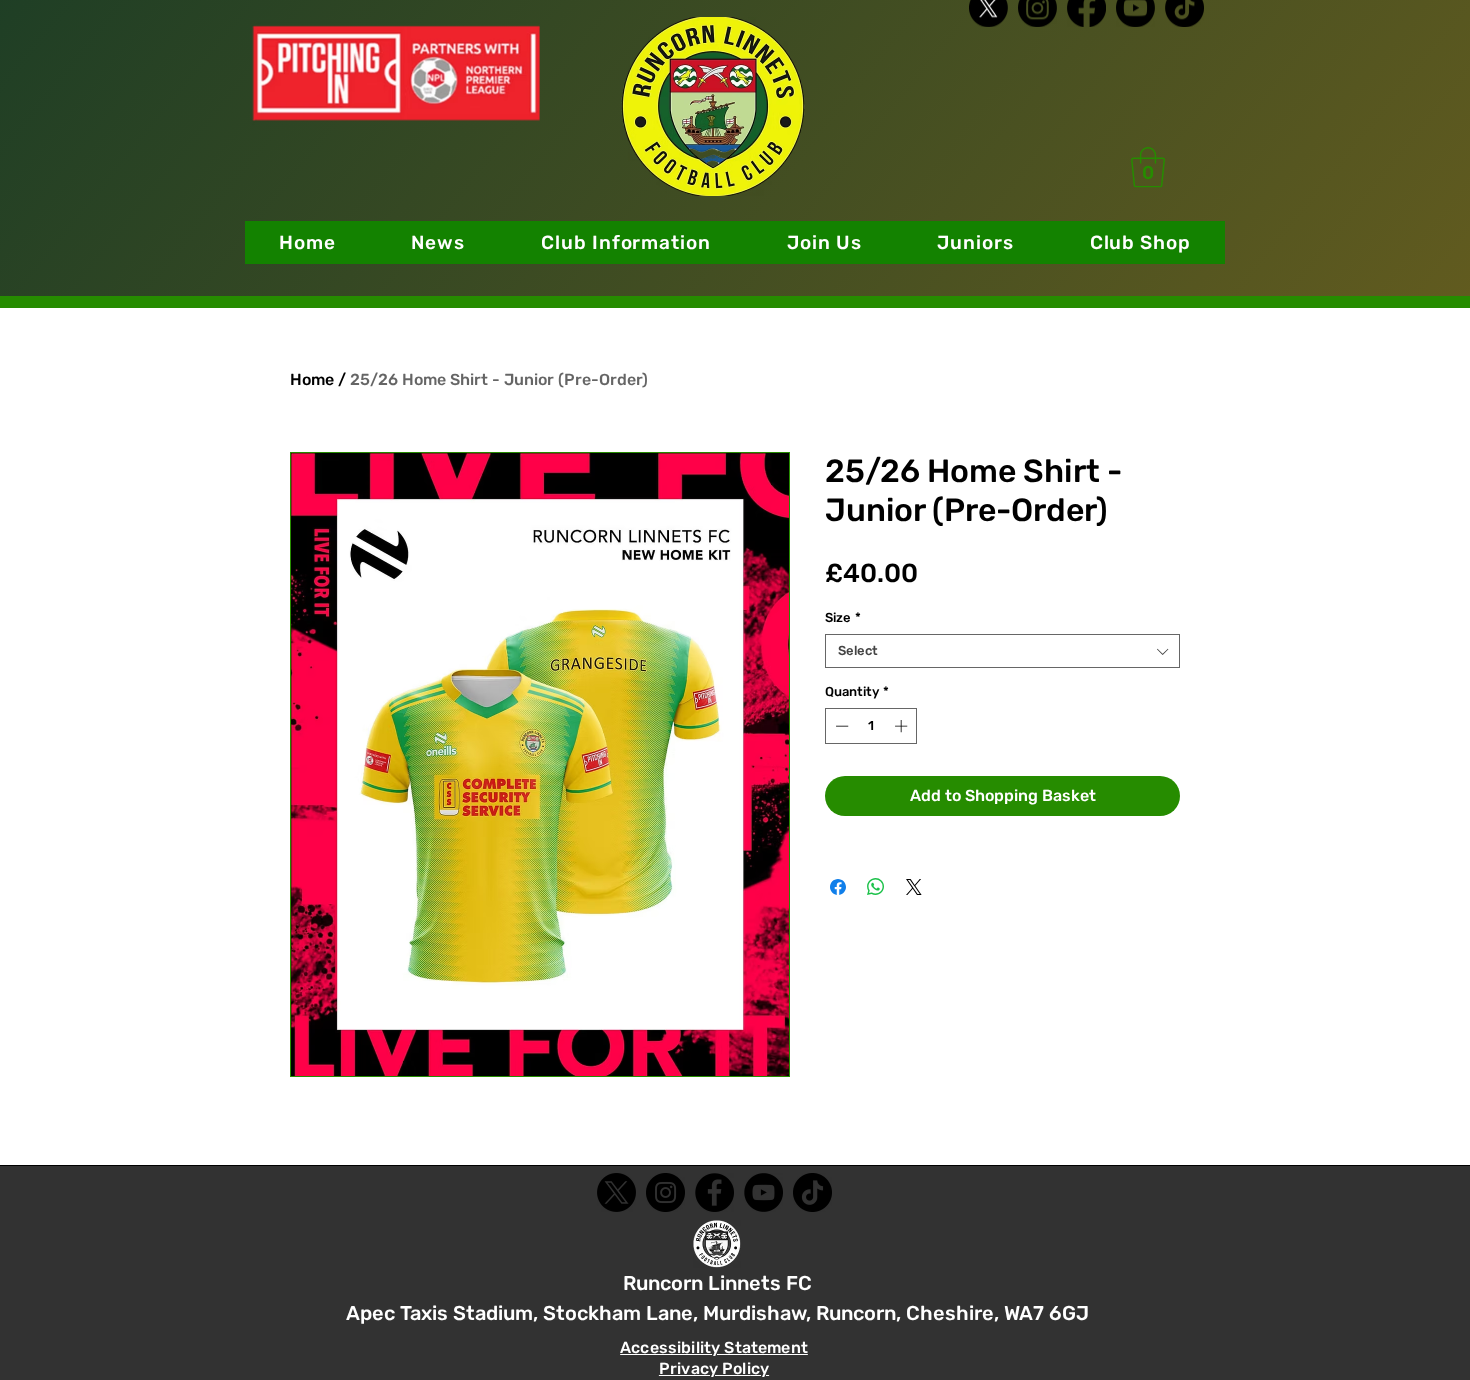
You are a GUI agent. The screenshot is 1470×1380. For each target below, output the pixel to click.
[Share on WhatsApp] (876, 887)
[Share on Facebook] (838, 887)
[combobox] (1002, 651)
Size (843, 617)
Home (312, 379)
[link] (1148, 167)
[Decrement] (840, 726)
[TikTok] (1184, 32)
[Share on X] (914, 887)
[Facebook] (1086, 32)
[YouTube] (763, 1192)
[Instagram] (1037, 32)
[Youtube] (1135, 32)
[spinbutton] (871, 726)
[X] (988, 32)
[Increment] (903, 726)
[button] (626, 242)
